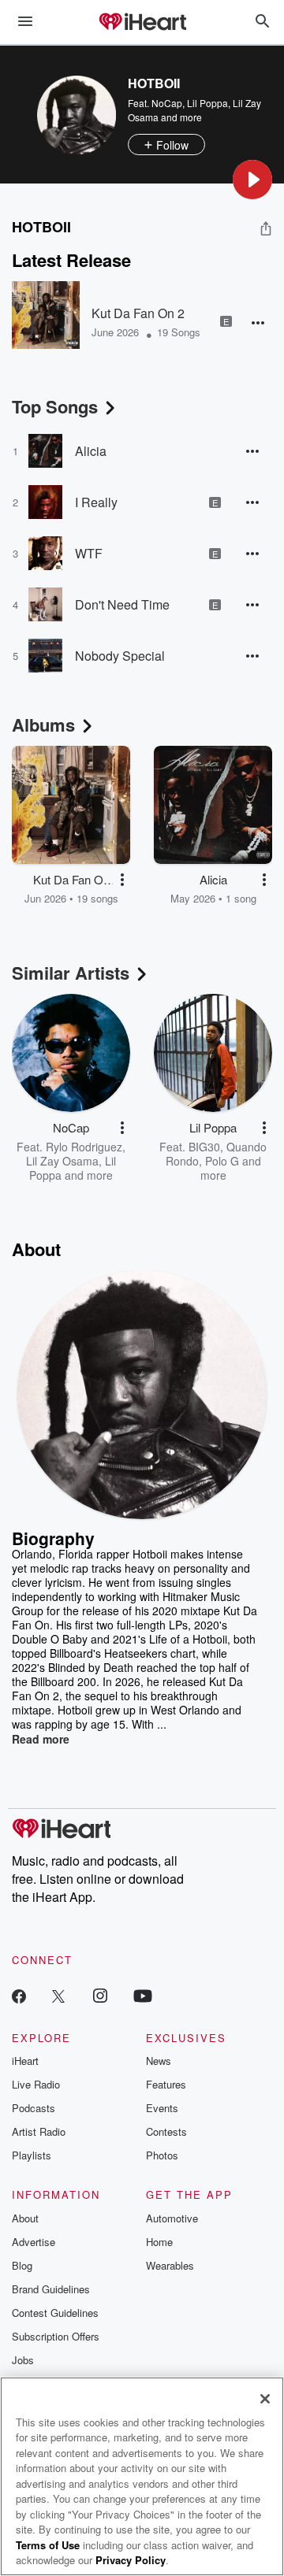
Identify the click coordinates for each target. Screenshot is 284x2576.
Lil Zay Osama (62, 1161)
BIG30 (204, 1147)
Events (162, 2108)
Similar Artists (71, 973)
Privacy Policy (131, 2560)
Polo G (222, 1161)
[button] (252, 180)
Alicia (91, 451)
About (25, 2218)
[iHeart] (142, 23)
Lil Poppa (207, 103)
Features (166, 2084)
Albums (43, 725)
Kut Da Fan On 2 (138, 313)
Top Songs (55, 406)
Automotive (172, 2218)
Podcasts (34, 2108)
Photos (162, 2155)
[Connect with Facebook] (19, 1995)
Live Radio (36, 2084)
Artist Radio (39, 2131)
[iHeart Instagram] (100, 1995)
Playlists (32, 2155)
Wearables (170, 2265)
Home (159, 2242)
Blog (22, 2265)
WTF (89, 553)
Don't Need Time (122, 604)
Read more (41, 1739)
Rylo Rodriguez (84, 1147)
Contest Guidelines (55, 2313)
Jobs (23, 2360)
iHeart (25, 2061)
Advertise (34, 2242)
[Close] (265, 2399)
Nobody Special (120, 656)
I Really (96, 502)
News (159, 2061)
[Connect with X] (58, 1995)
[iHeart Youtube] (143, 1995)
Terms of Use (48, 2545)
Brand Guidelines (51, 2289)
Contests (166, 2131)
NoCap (167, 103)
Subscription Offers (56, 2336)
